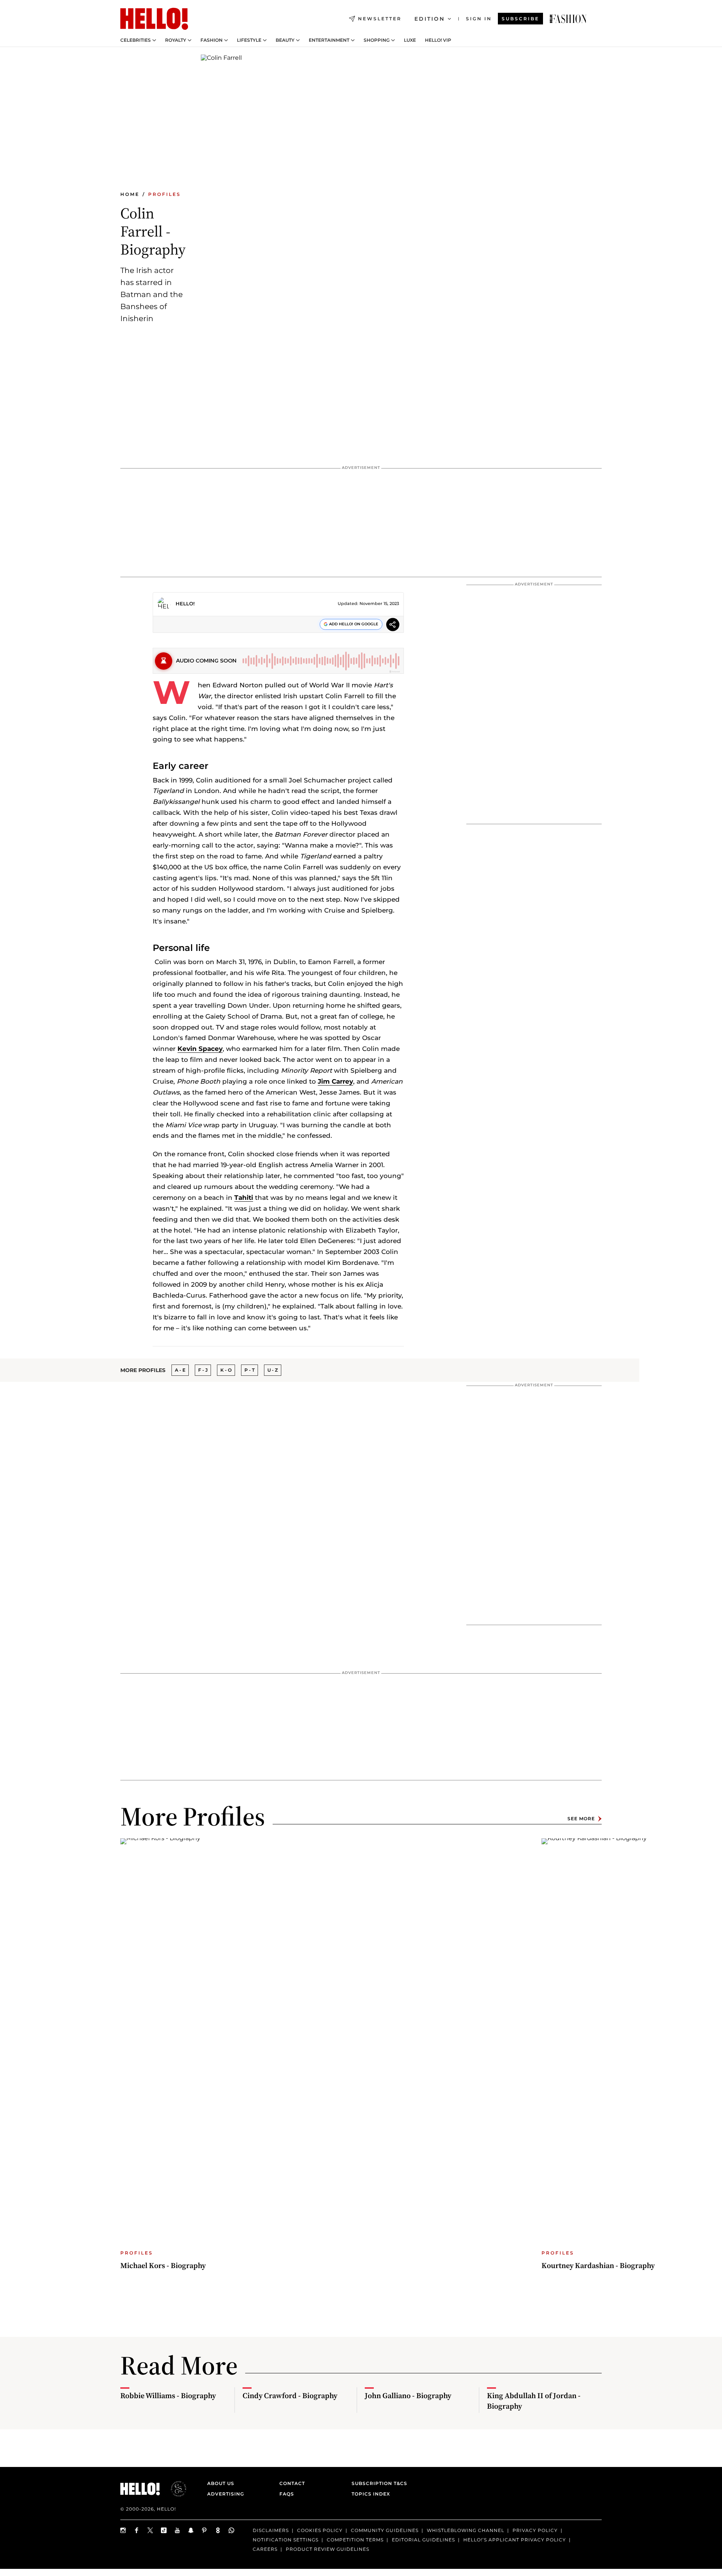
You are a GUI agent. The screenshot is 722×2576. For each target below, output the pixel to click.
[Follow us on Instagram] (123, 2530)
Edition (430, 19)
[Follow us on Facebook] (137, 2530)
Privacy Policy (535, 2530)
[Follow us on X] (150, 2530)
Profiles (165, 194)
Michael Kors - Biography (163, 2265)
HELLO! (185, 603)
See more (581, 1819)
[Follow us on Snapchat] (191, 2530)
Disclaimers (271, 2530)
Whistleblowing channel (466, 2530)
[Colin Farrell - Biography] (568, 19)
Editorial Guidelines (423, 2540)
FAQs (287, 2494)
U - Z (273, 1370)
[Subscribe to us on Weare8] (218, 2530)
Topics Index (371, 2494)
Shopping (377, 40)
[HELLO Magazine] (154, 19)
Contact (292, 2483)
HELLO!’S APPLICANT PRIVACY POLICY (515, 2540)
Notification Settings (286, 2540)
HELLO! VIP (438, 40)
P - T (250, 1370)
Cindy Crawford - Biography (290, 2396)
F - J (203, 1370)
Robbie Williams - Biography (168, 2396)
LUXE (410, 40)
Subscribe (520, 19)
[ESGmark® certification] (174, 2489)
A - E (180, 1370)
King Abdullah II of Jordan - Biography (534, 2401)
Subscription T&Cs (377, 2483)
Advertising (226, 2494)
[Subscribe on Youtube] (177, 2530)
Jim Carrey (335, 1081)
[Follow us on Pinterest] (205, 2530)
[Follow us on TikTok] (164, 2530)
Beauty (285, 40)
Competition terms (355, 2540)
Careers (265, 2549)
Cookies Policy (320, 2530)
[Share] (393, 625)
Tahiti (244, 1198)
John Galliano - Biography (408, 2396)
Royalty (176, 40)
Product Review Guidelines (328, 2549)
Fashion (212, 40)
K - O (226, 1370)
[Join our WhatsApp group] (232, 2530)
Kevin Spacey (200, 1049)
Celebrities (136, 40)
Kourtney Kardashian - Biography (598, 2265)
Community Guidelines (385, 2530)
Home (130, 194)
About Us (221, 2483)
